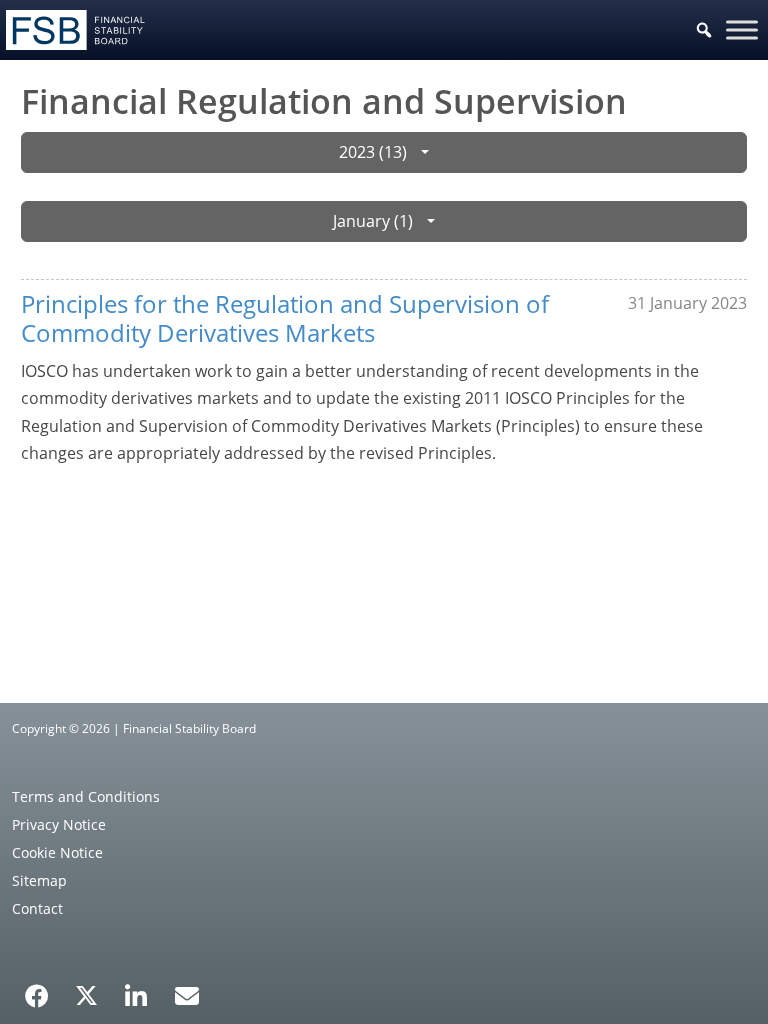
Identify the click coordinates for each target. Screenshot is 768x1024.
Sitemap (39, 880)
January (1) (373, 221)
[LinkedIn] (136, 989)
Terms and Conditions (86, 796)
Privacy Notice (59, 824)
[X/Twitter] (86, 994)
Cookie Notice (57, 852)
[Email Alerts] (187, 994)
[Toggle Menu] (742, 29)
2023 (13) (373, 152)
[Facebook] (37, 989)
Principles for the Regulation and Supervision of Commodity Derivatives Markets (285, 318)
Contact (37, 908)
